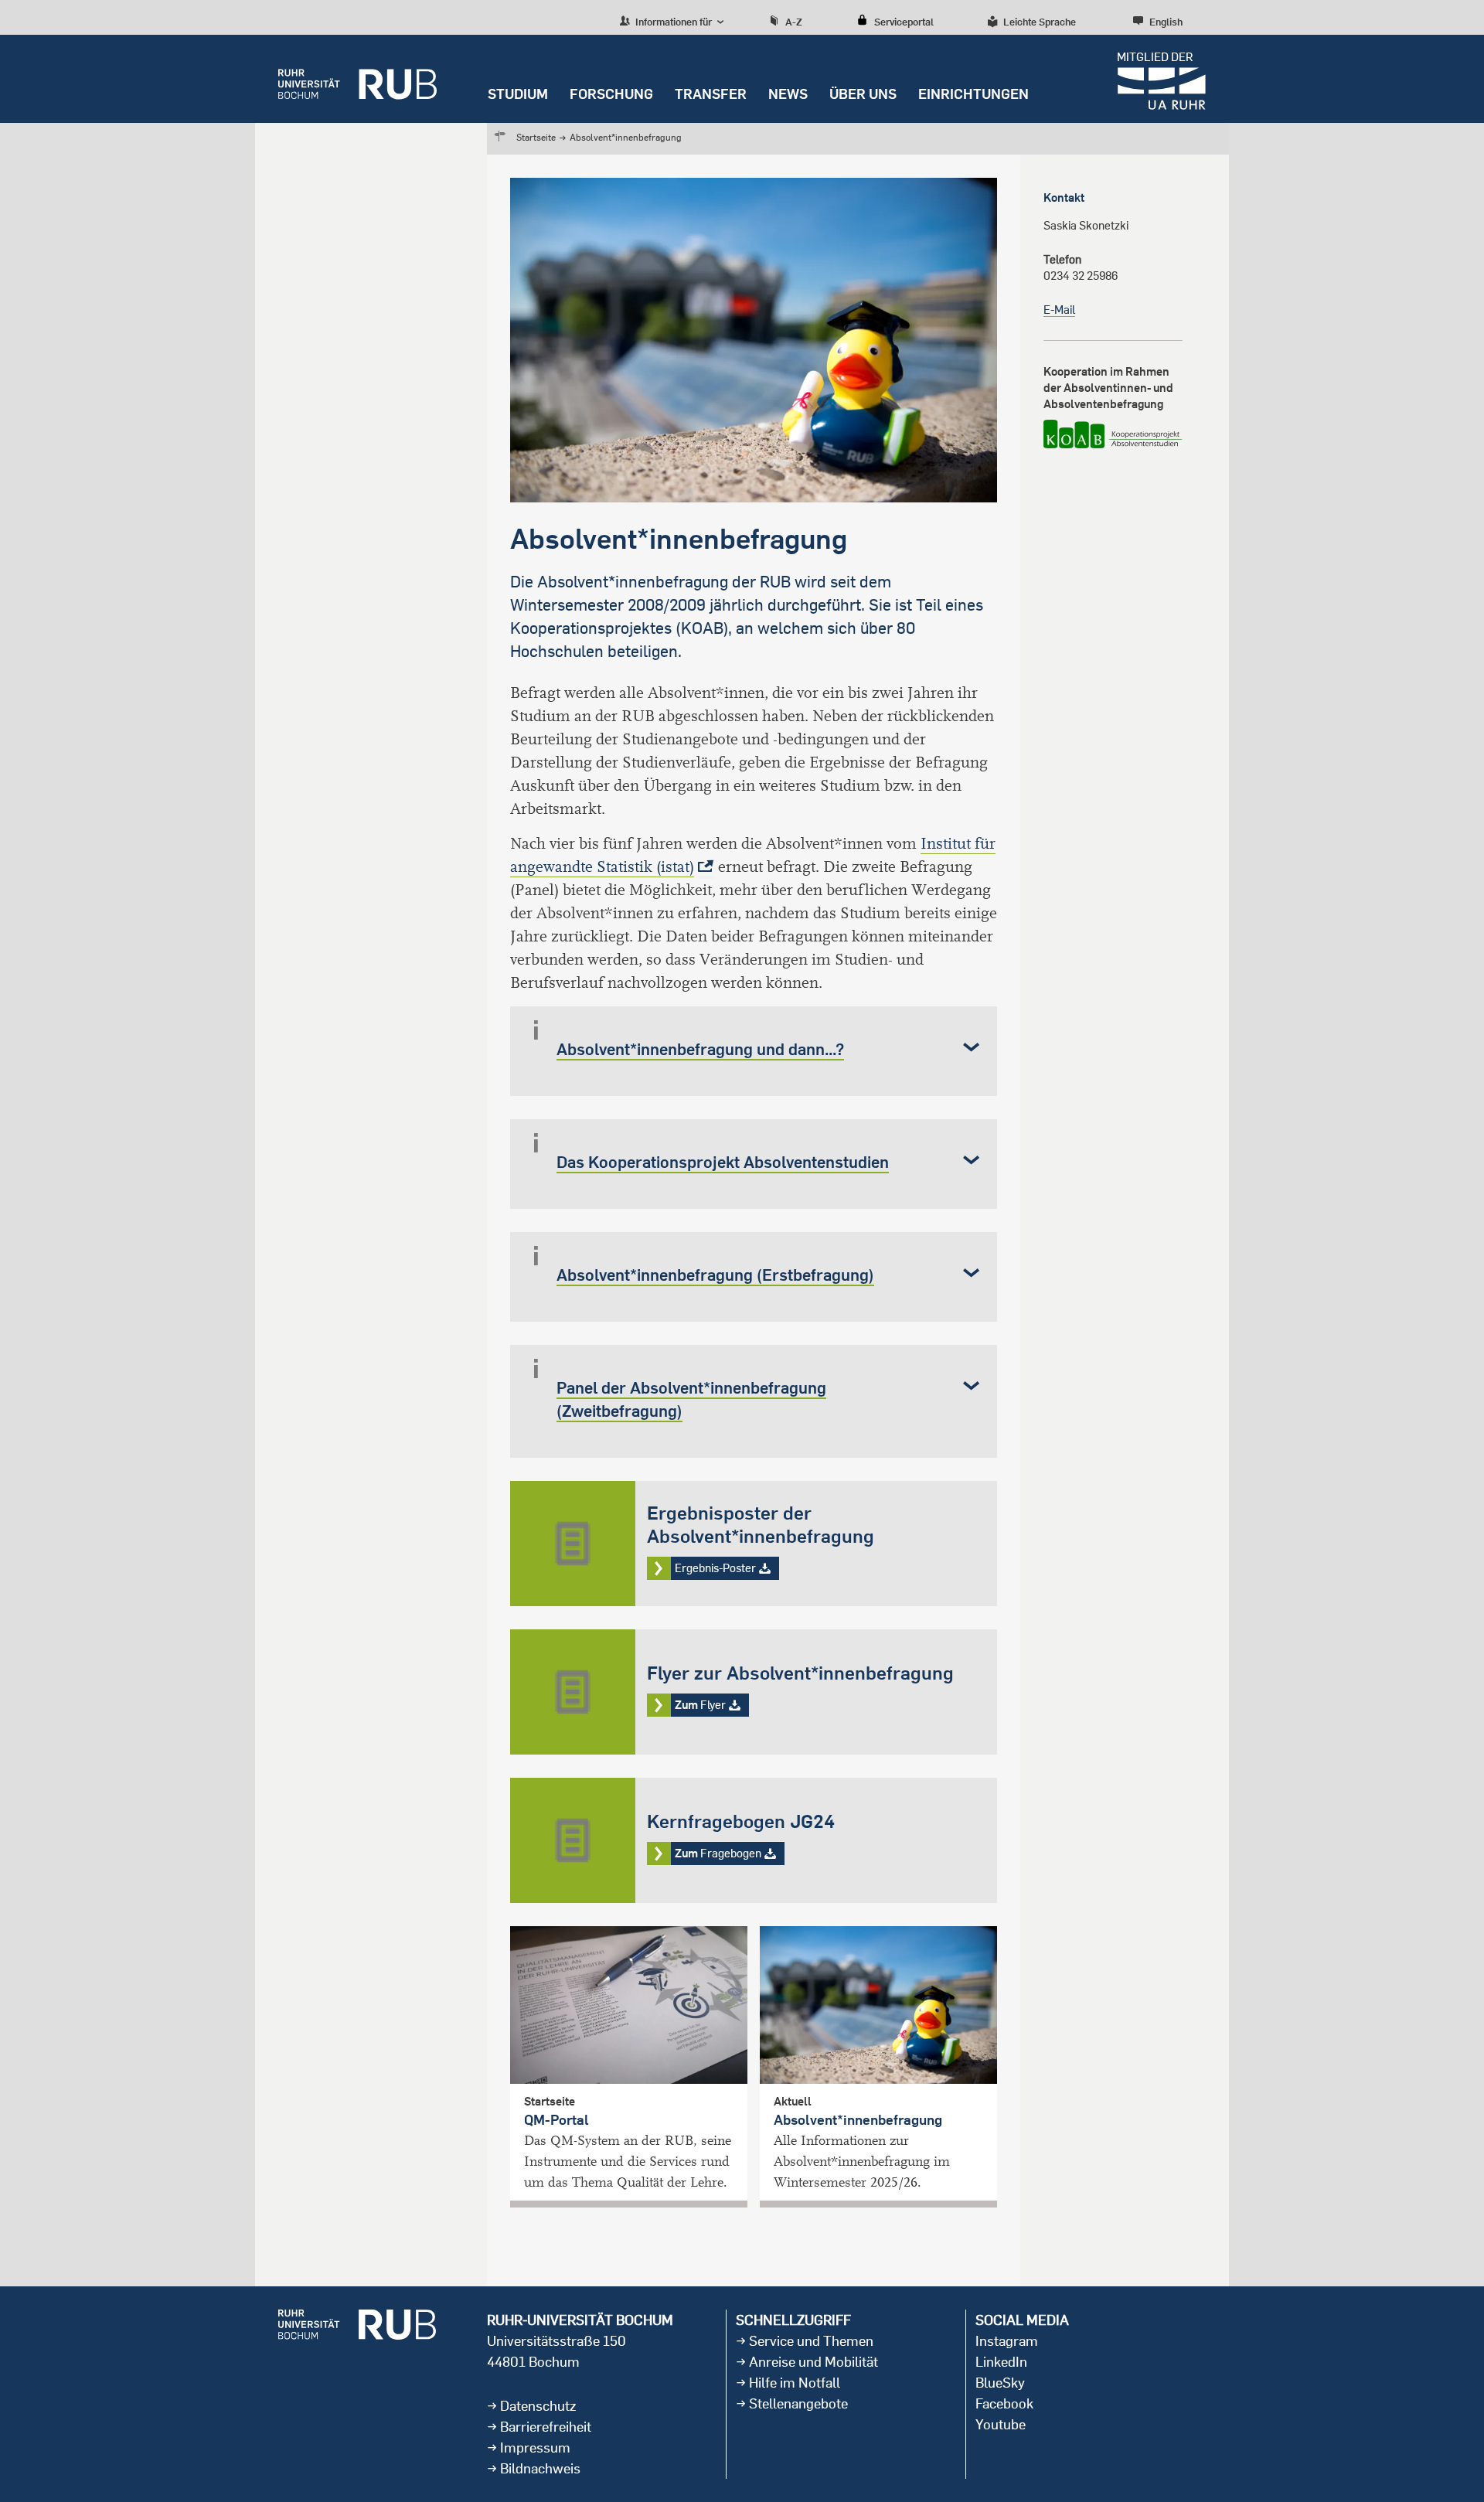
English (1166, 22)
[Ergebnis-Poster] (754, 1544)
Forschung (611, 94)
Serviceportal (904, 22)
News (788, 94)
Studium (518, 94)
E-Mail (1059, 310)
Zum (754, 1692)
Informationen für (672, 22)
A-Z (794, 22)
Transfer (711, 94)
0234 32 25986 (1081, 276)
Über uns (863, 94)
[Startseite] (357, 79)
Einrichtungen (973, 94)
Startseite (536, 137)
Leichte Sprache (1040, 22)
